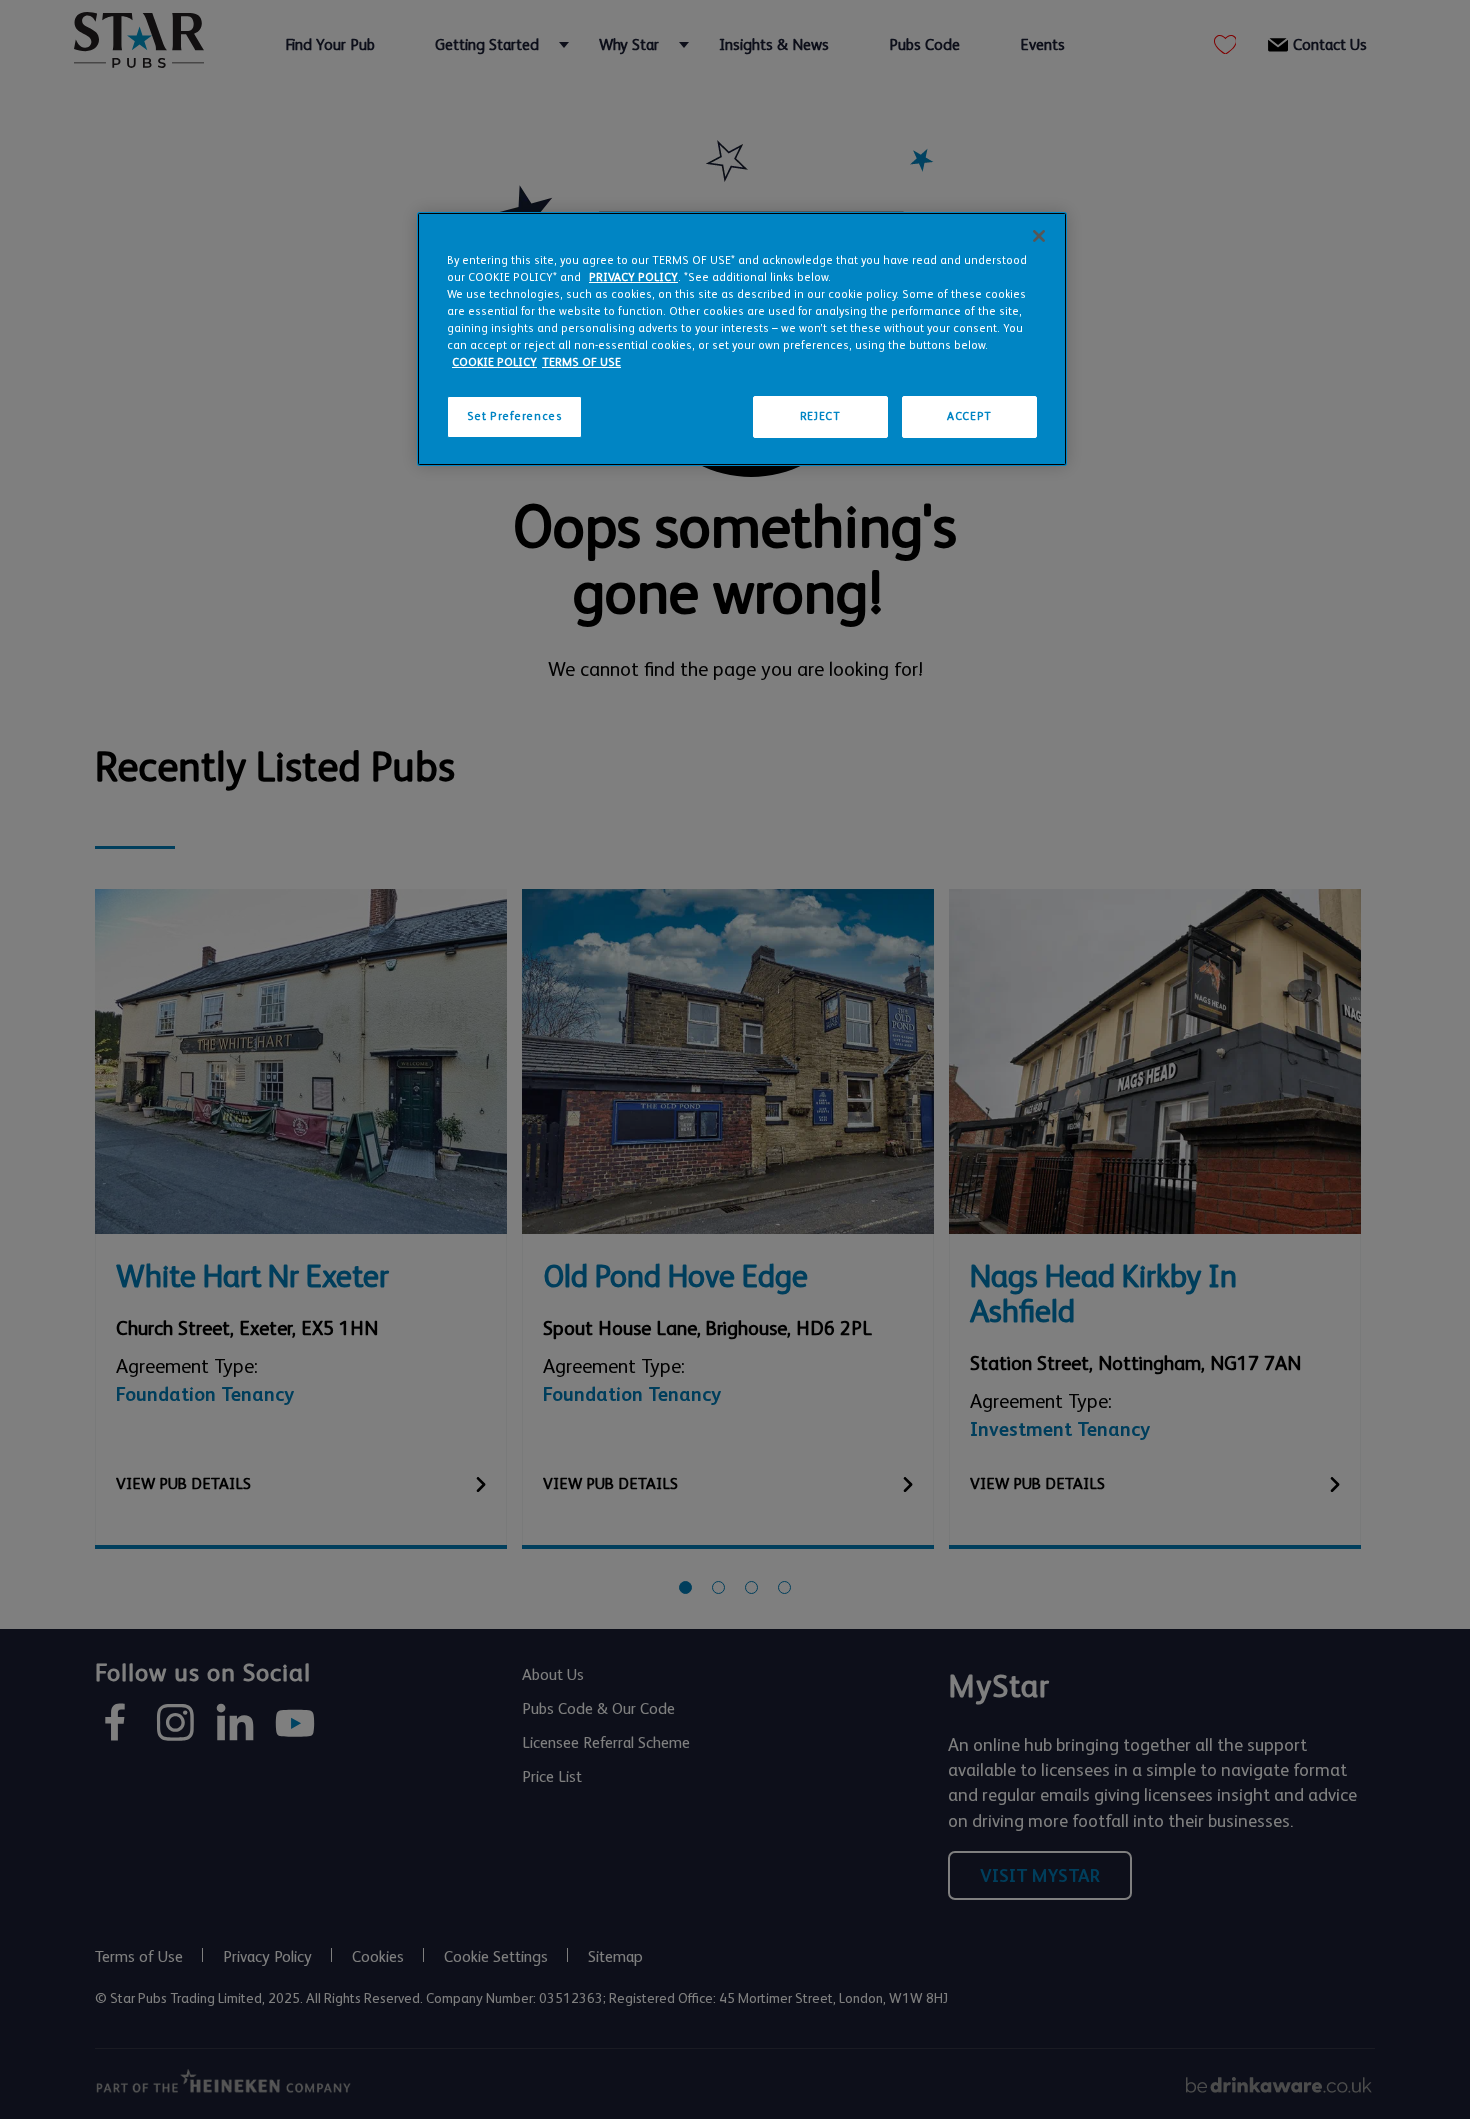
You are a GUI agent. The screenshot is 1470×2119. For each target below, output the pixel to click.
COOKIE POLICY (494, 362)
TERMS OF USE (581, 362)
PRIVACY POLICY (633, 277)
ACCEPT (969, 416)
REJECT (820, 416)
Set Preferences (515, 416)
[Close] (1039, 236)
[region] (742, 339)
